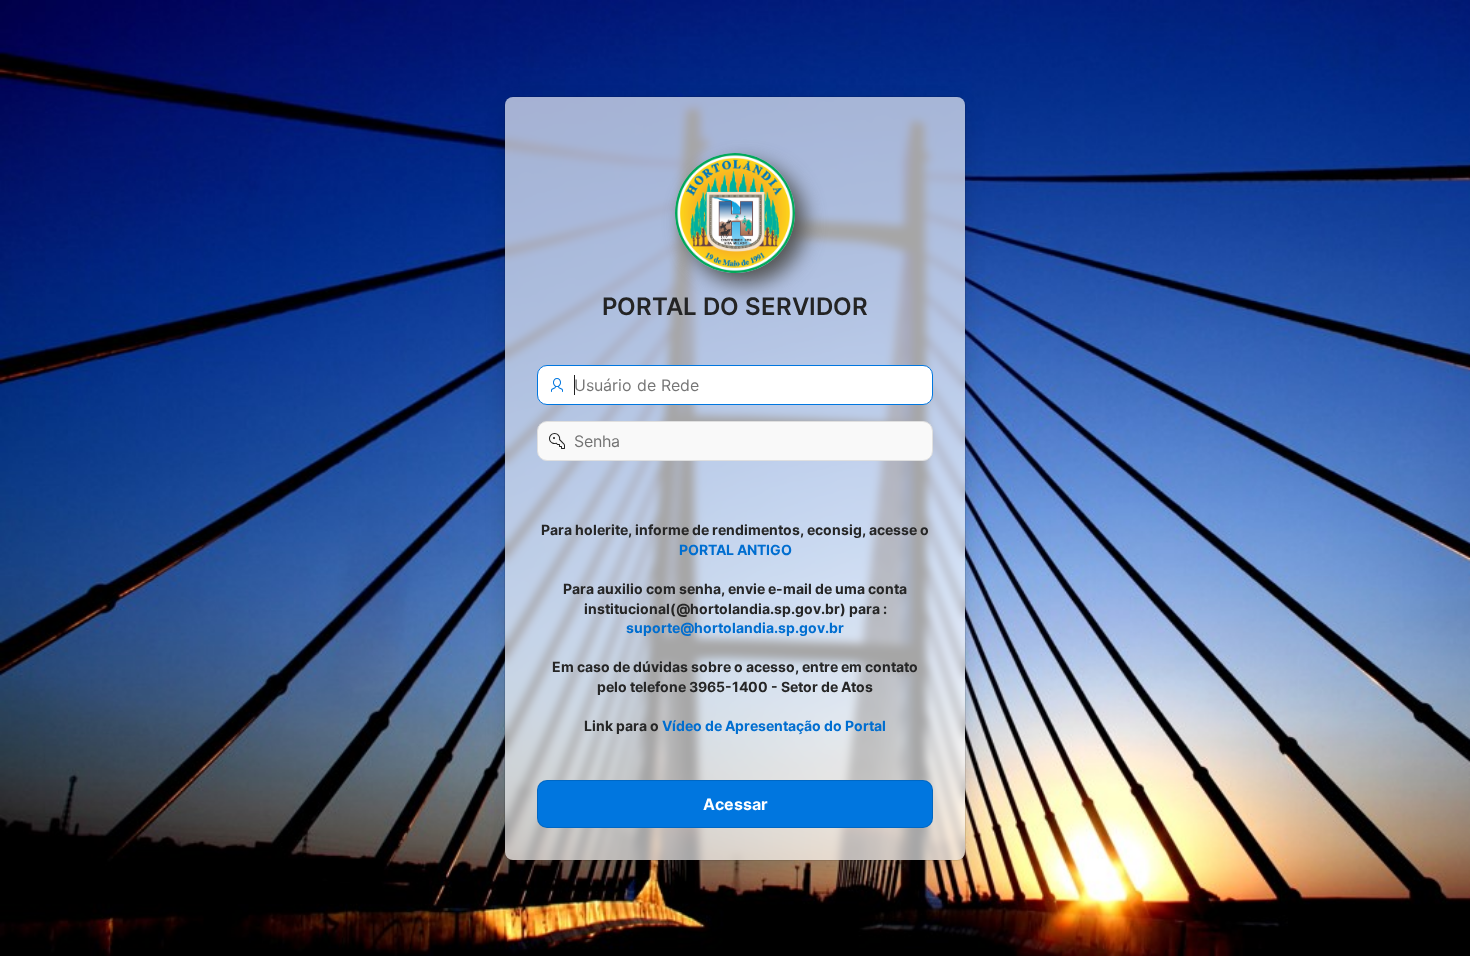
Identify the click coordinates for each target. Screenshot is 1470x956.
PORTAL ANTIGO (735, 548)
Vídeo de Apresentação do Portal (774, 725)
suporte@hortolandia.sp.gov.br (735, 627)
